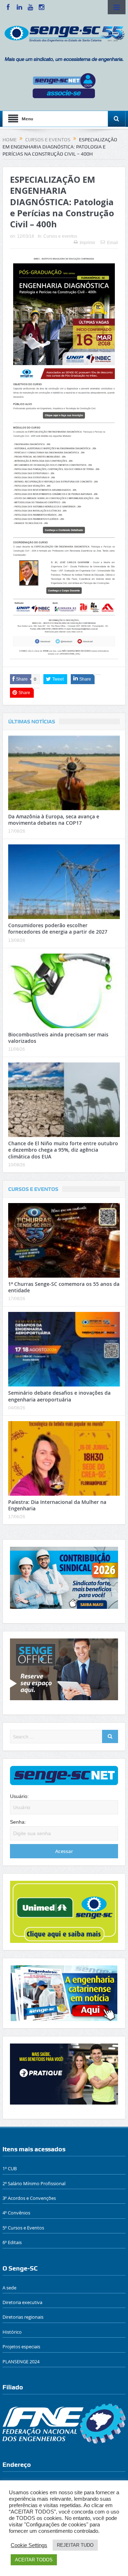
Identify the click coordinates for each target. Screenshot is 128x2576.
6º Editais (12, 2242)
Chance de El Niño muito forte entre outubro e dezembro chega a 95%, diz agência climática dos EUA (63, 1150)
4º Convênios (16, 2213)
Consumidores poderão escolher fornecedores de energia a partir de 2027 (58, 928)
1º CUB (10, 2168)
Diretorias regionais (23, 2317)
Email (113, 243)
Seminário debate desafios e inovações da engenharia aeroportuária (59, 1396)
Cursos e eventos (60, 236)
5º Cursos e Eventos (23, 2228)
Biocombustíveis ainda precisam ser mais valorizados (58, 1038)
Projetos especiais (21, 2347)
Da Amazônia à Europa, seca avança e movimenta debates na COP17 (54, 820)
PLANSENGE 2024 (21, 2362)
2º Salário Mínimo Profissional (34, 2183)
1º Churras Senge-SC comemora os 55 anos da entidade (64, 1287)
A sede (9, 2288)
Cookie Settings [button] (29, 2545)
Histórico (12, 2332)
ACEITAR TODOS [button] (34, 2560)
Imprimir (87, 243)
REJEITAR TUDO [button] (75, 2545)
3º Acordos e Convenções (29, 2198)
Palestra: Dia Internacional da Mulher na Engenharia (57, 1505)
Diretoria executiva (22, 2302)
